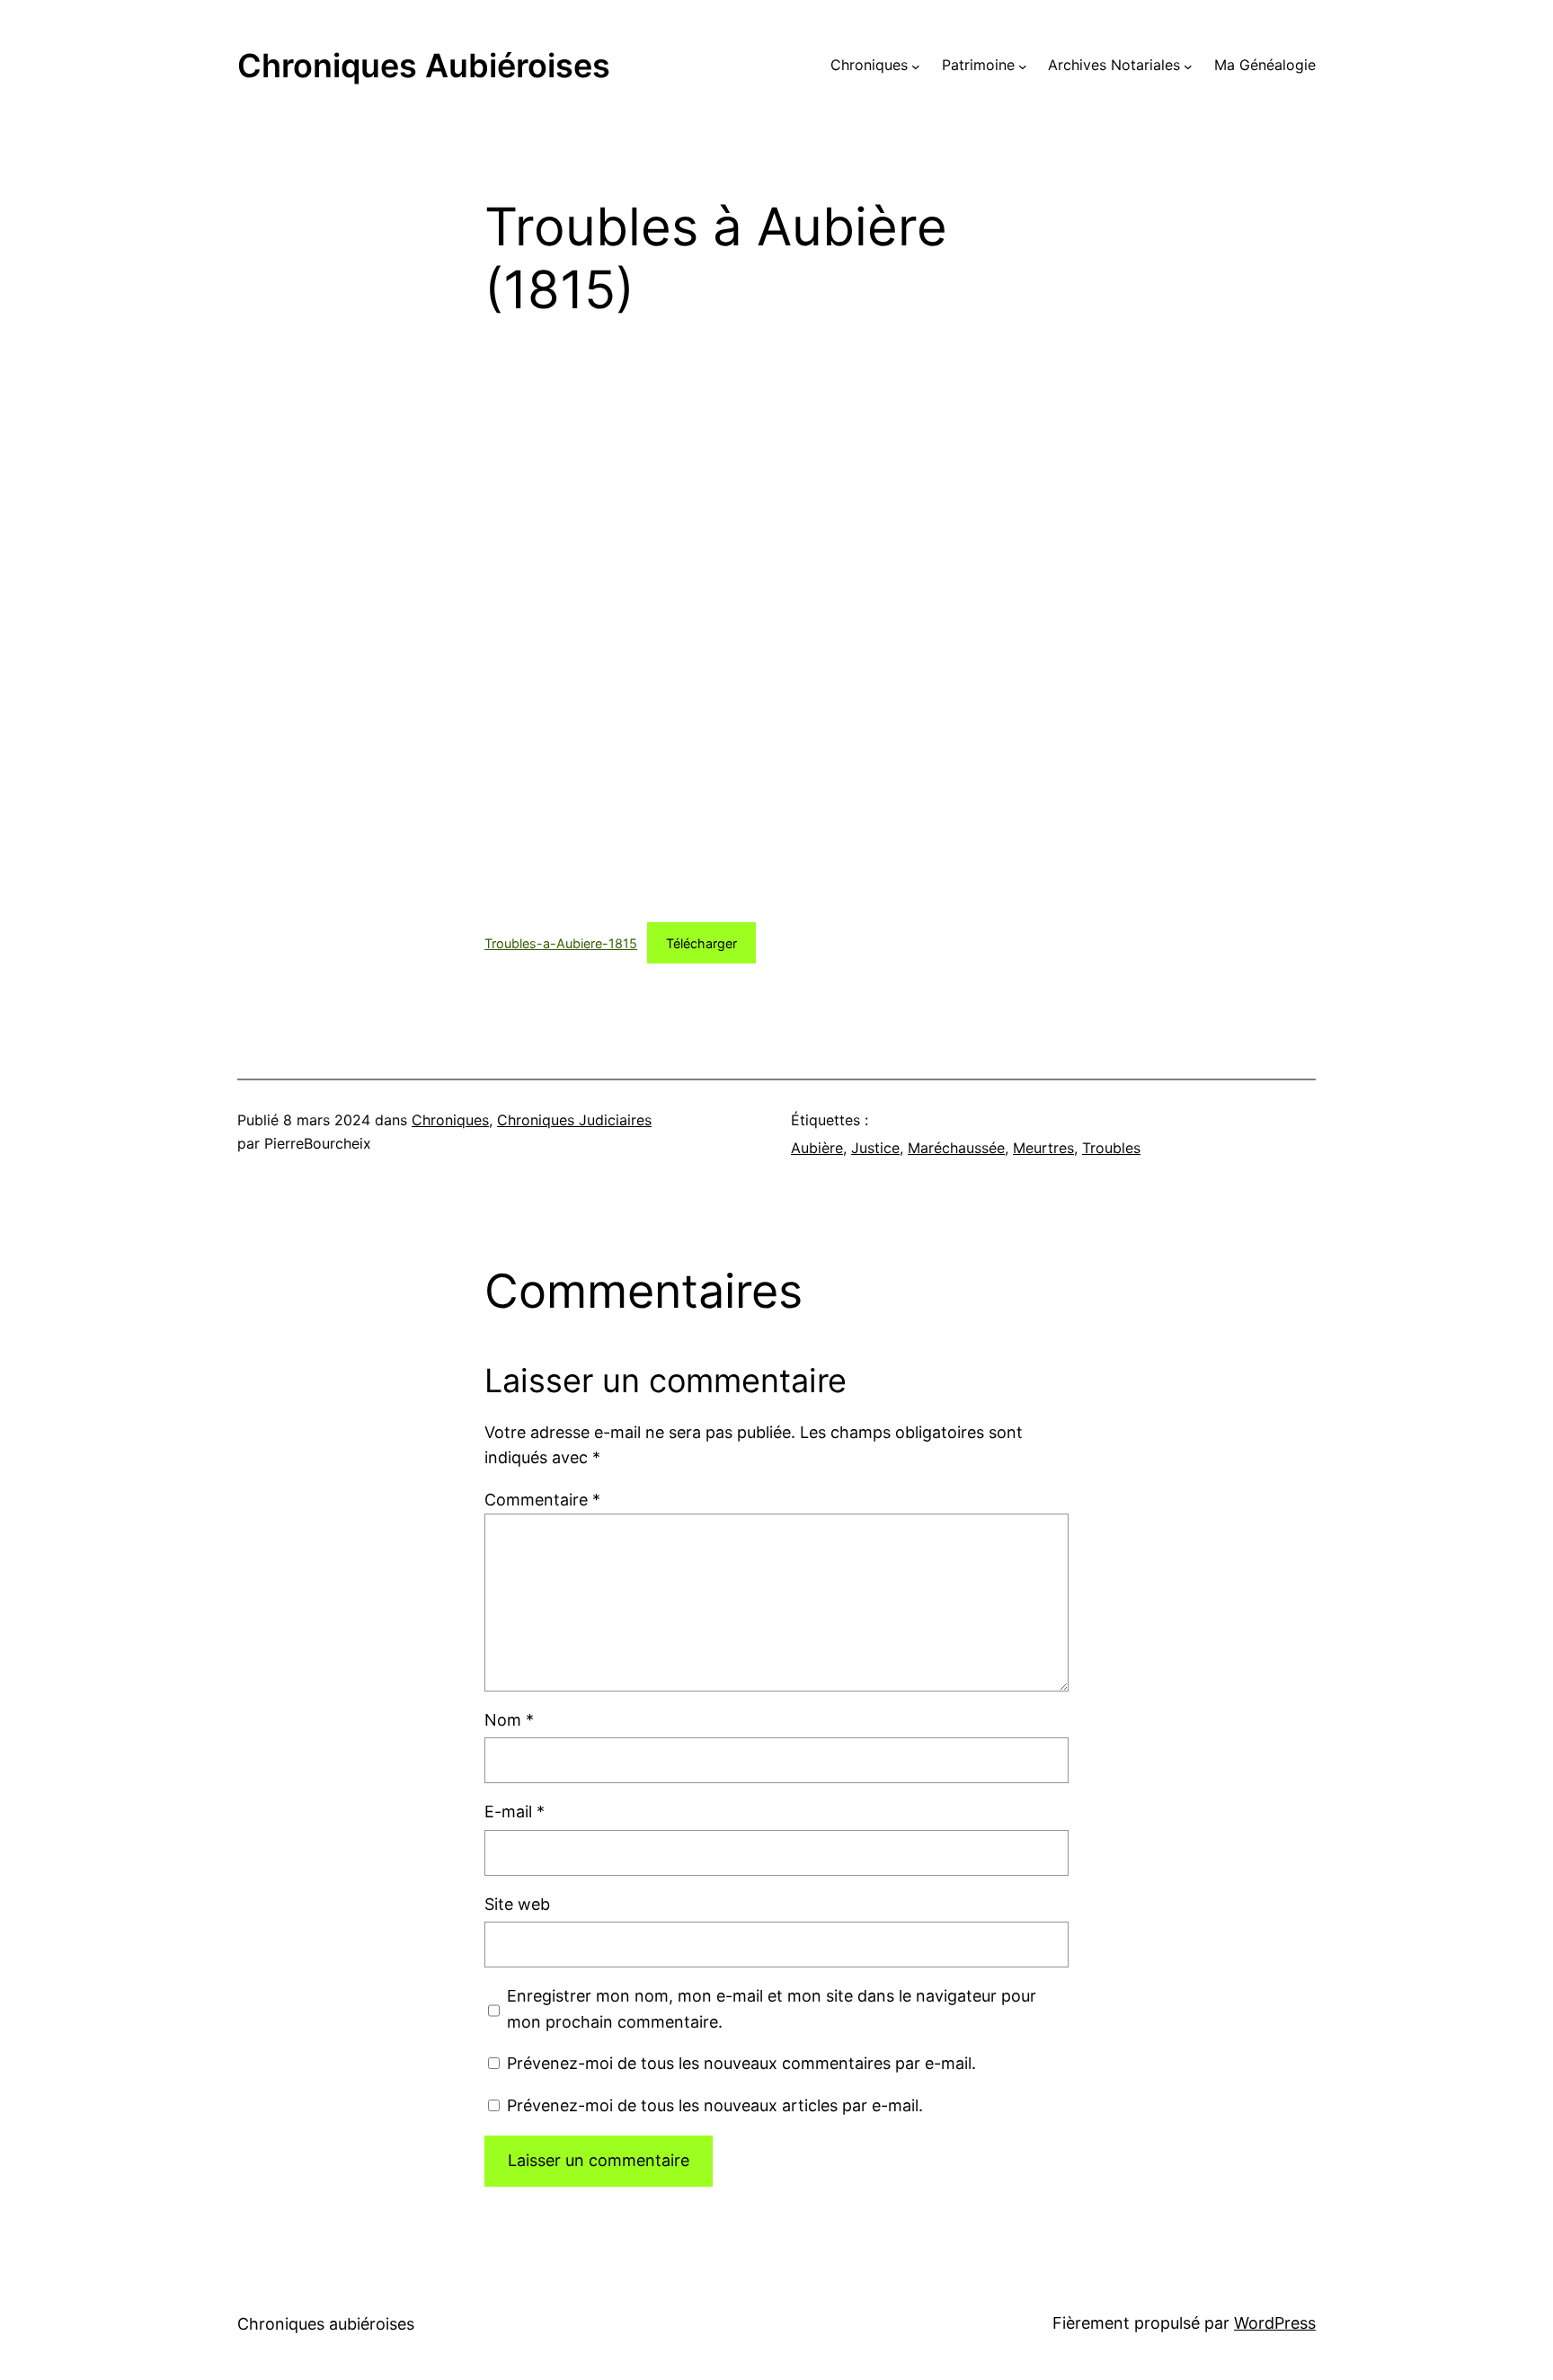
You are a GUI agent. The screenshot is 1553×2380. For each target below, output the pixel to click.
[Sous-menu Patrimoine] (1023, 66)
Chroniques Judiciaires (574, 1120)
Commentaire (542, 1500)
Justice (875, 1148)
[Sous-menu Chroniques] (916, 66)
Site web (517, 1904)
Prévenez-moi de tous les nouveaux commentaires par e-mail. (741, 2063)
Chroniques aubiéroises (424, 66)
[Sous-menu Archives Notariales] (1188, 66)
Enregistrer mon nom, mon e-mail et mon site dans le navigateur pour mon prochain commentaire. (772, 2009)
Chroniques (450, 1120)
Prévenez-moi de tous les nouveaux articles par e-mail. (715, 2105)
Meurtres (1043, 1148)
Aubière (817, 1148)
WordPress (1275, 2323)
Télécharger (701, 943)
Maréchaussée (956, 1148)
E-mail (515, 1812)
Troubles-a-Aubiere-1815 (561, 943)
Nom (509, 1720)
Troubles (1111, 1148)
